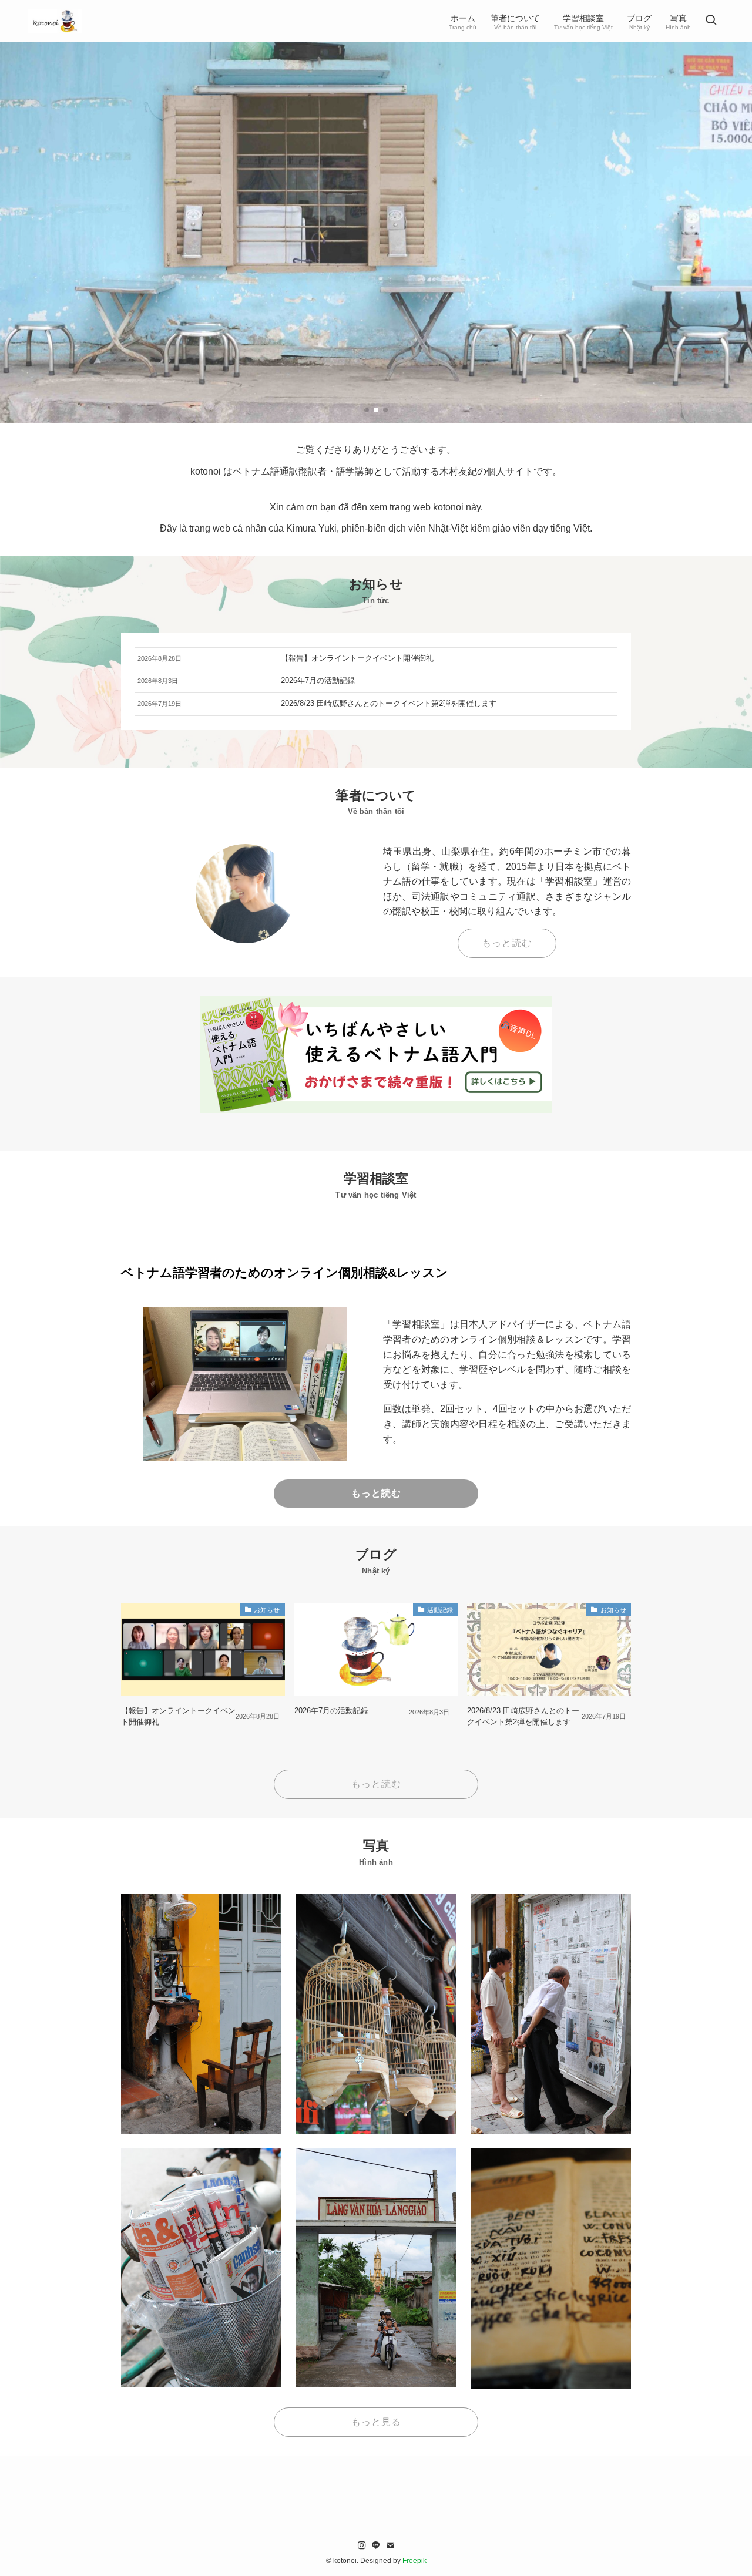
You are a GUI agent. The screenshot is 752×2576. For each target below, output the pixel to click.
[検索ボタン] (711, 21)
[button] (367, 410)
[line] (376, 2545)
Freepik (414, 2561)
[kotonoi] (55, 21)
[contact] (390, 2545)
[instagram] (362, 2545)
